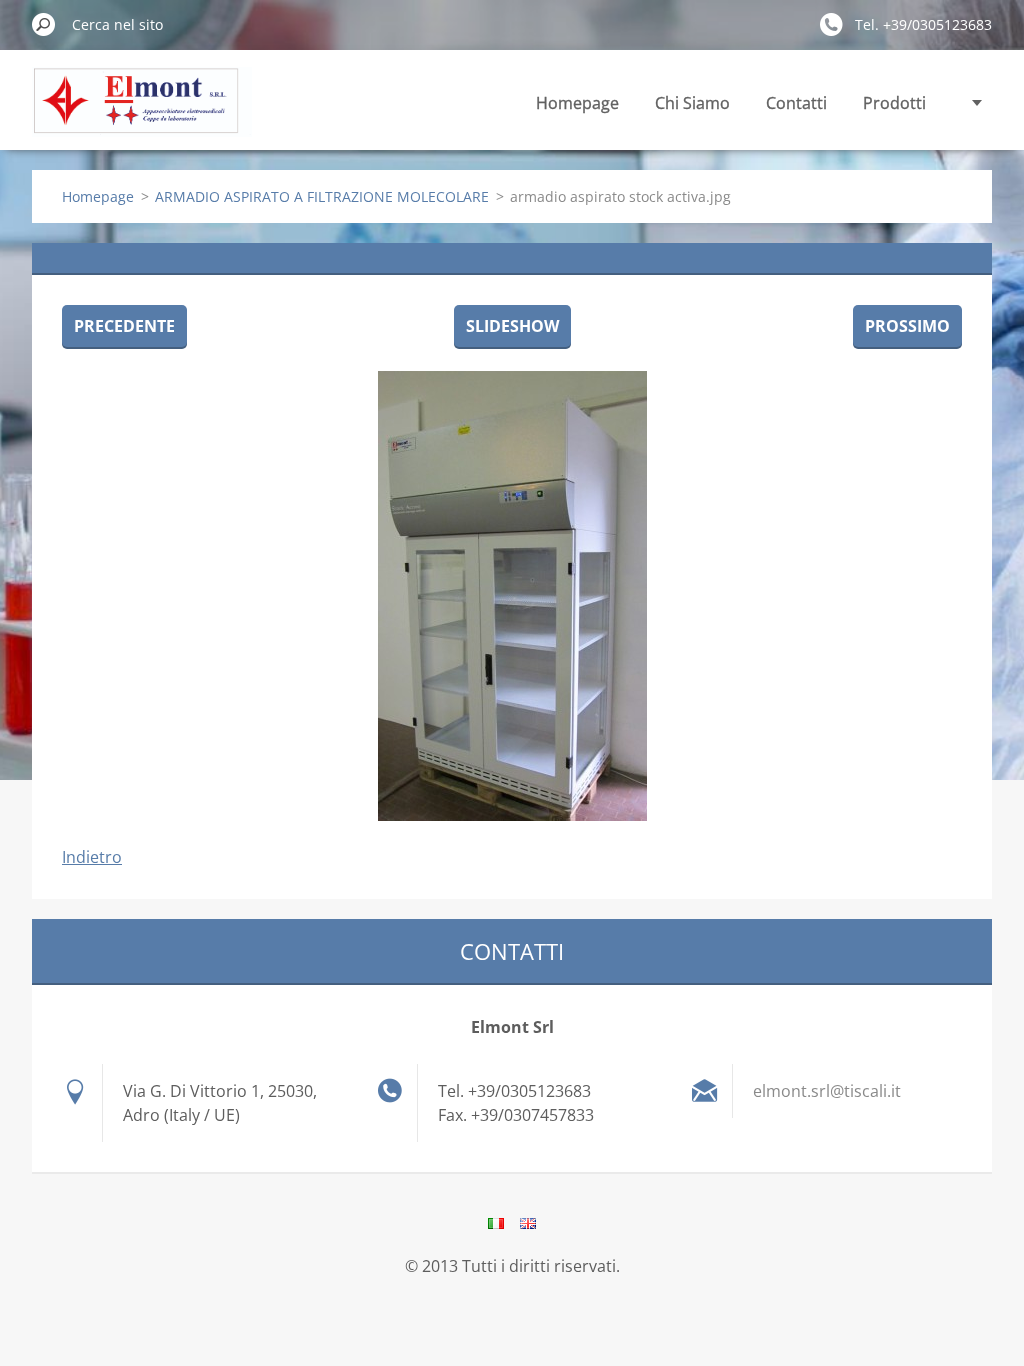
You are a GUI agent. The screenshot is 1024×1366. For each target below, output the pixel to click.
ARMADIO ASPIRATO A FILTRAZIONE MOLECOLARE (322, 196)
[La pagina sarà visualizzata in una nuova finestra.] (512, 596)
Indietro (92, 857)
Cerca (44, 24)
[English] (528, 1223)
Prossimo (907, 326)
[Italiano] (496, 1223)
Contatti (796, 103)
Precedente (124, 326)
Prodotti (894, 103)
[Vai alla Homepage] (142, 113)
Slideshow (512, 326)
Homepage (577, 103)
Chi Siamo (692, 103)
